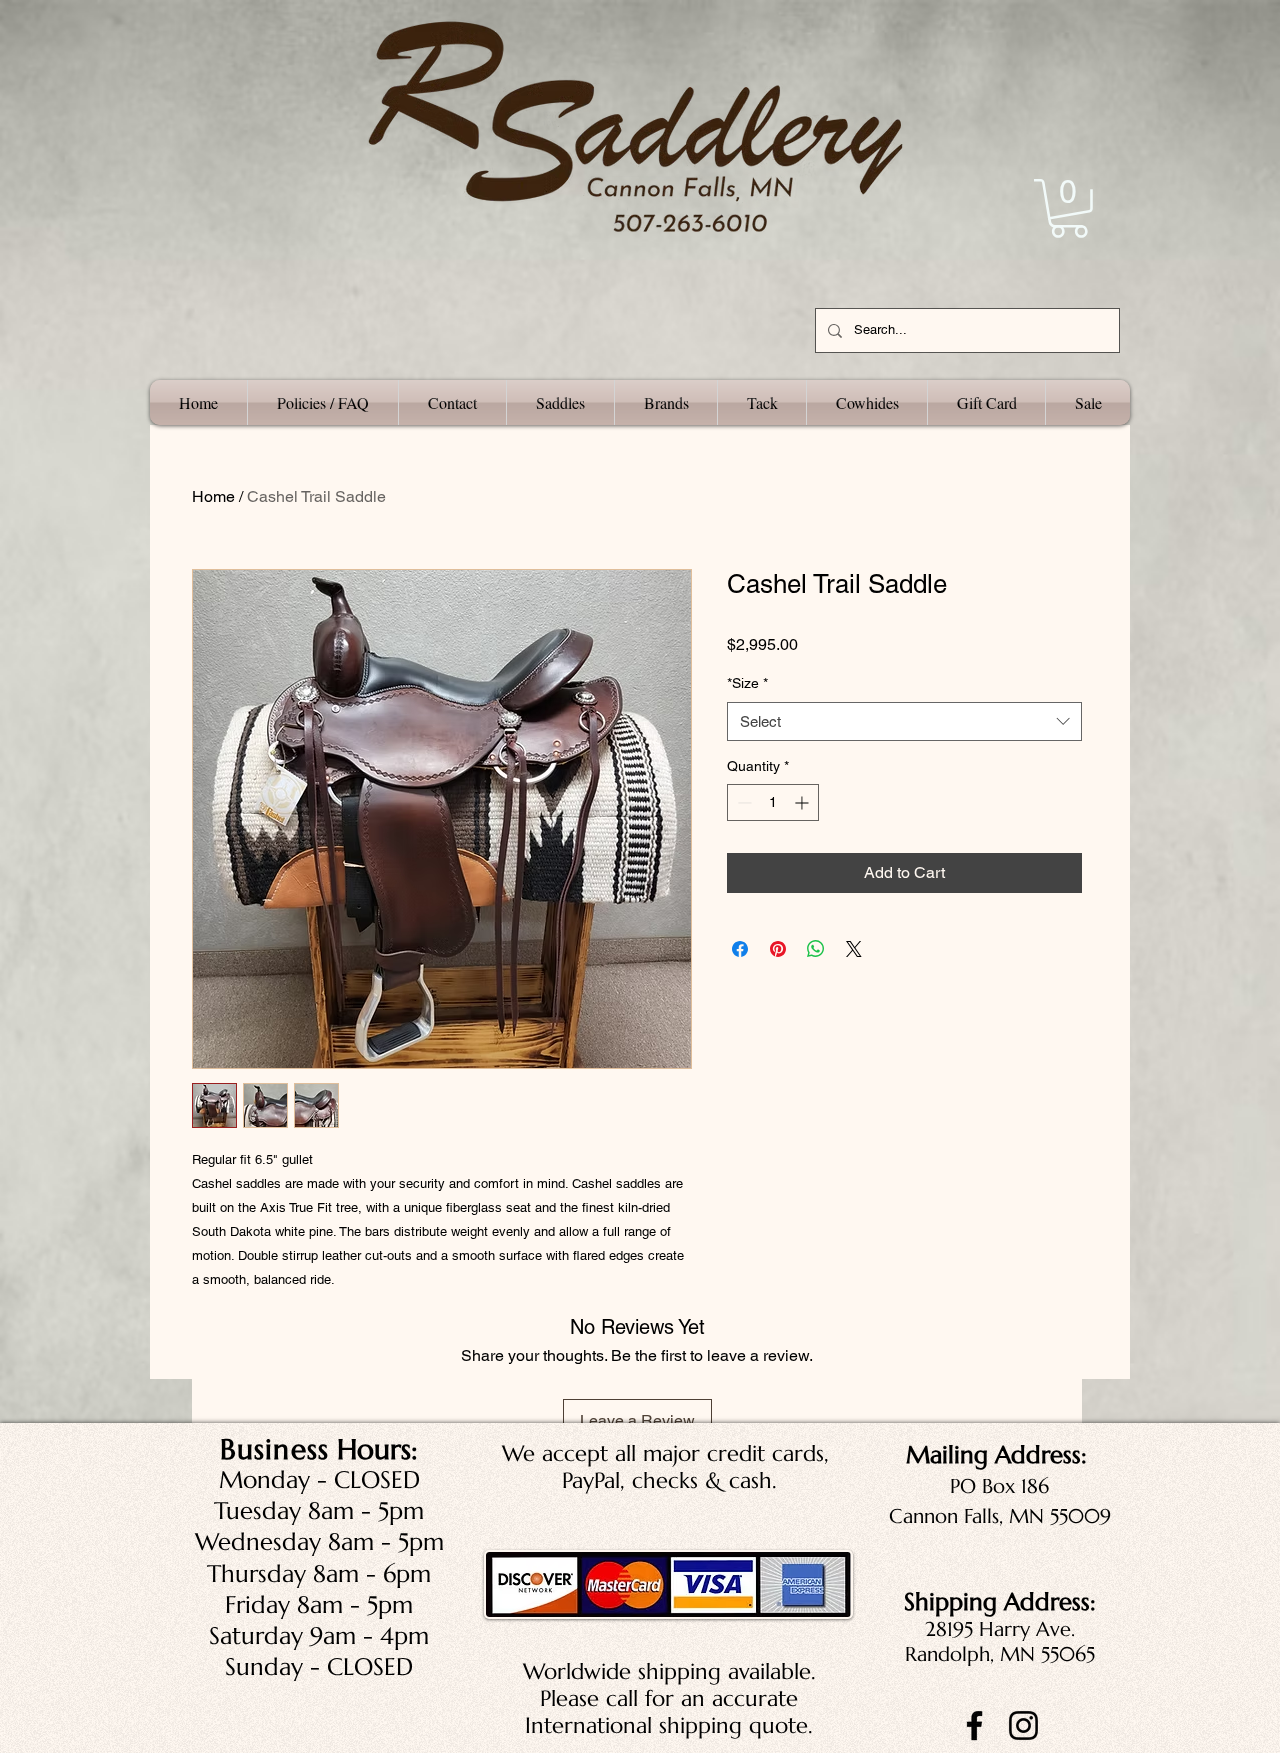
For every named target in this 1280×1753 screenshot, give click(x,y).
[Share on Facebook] (740, 949)
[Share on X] (854, 949)
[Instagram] (1023, 1725)
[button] (1069, 208)
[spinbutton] (773, 802)
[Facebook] (974, 1725)
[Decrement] (742, 802)
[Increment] (803, 802)
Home (213, 496)
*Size (747, 683)
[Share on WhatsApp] (816, 949)
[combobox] (904, 721)
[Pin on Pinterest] (778, 949)
